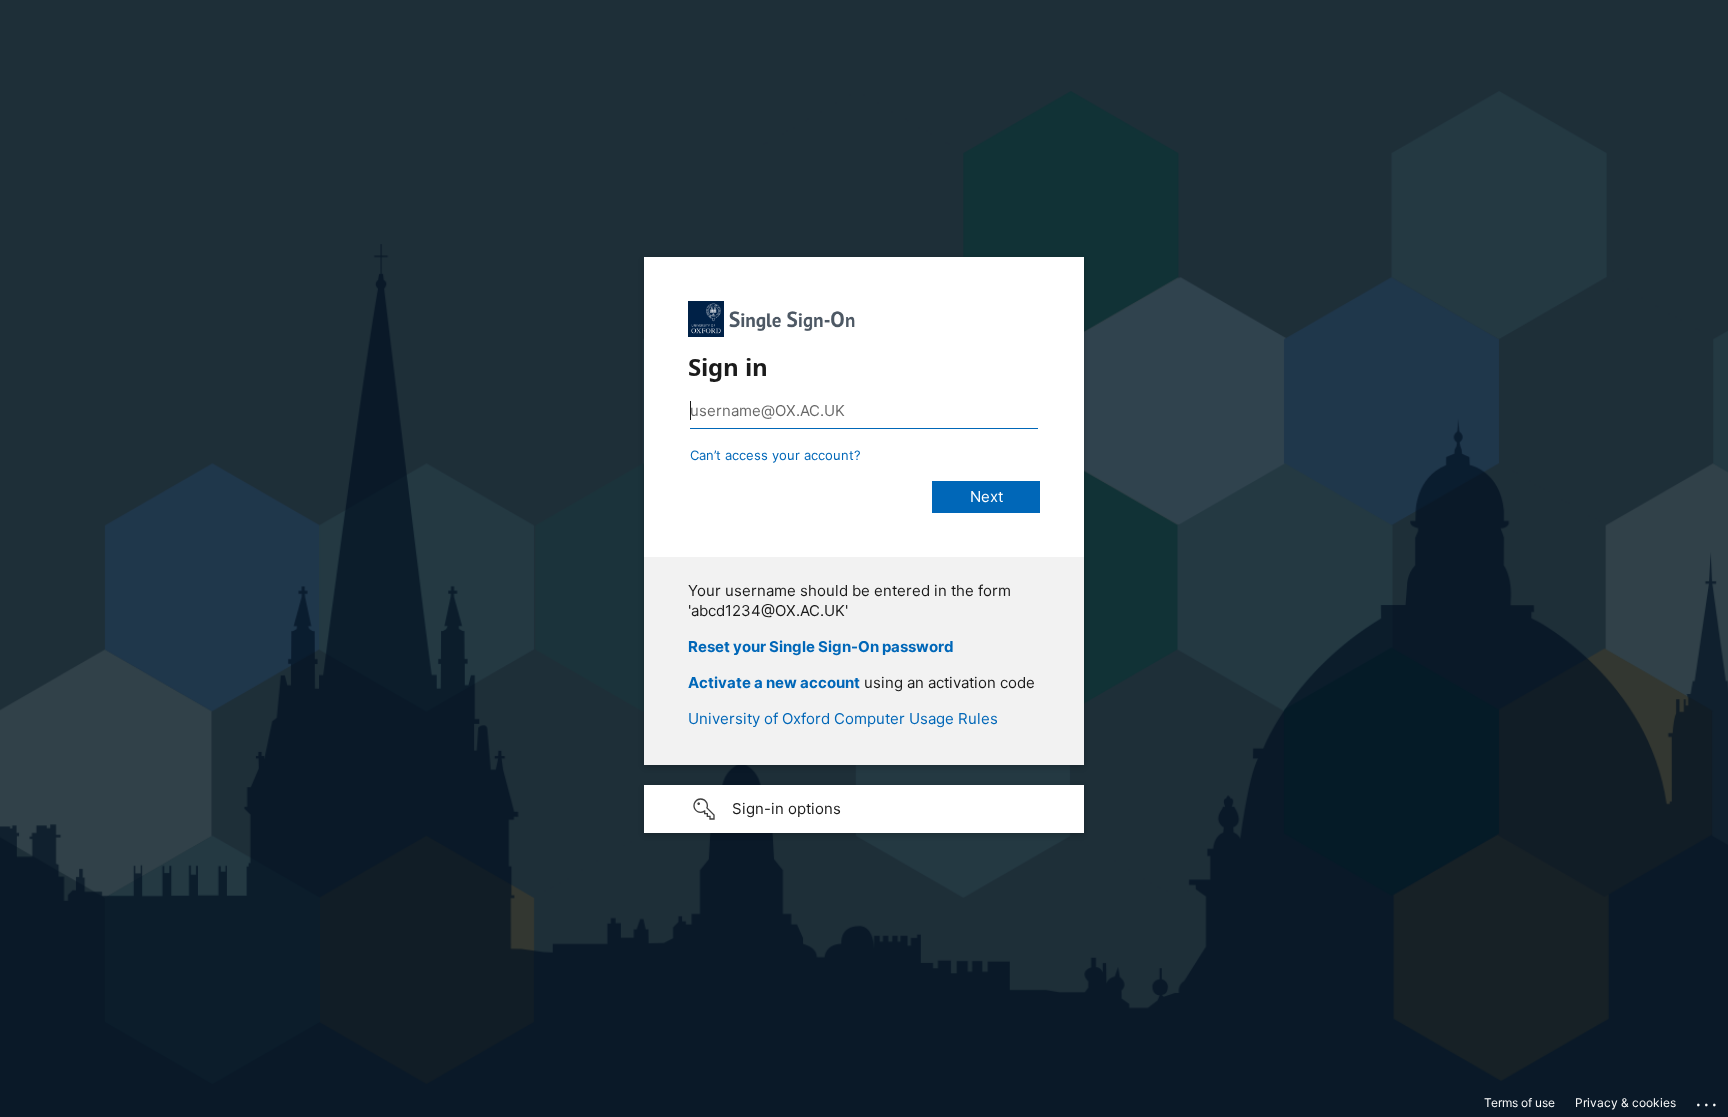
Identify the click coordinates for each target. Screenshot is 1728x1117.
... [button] (1708, 1100)
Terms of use (1519, 1102)
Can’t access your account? (775, 455)
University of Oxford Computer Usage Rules (843, 718)
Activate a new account (774, 682)
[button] (864, 809)
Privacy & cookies (1625, 1102)
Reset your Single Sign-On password (821, 646)
